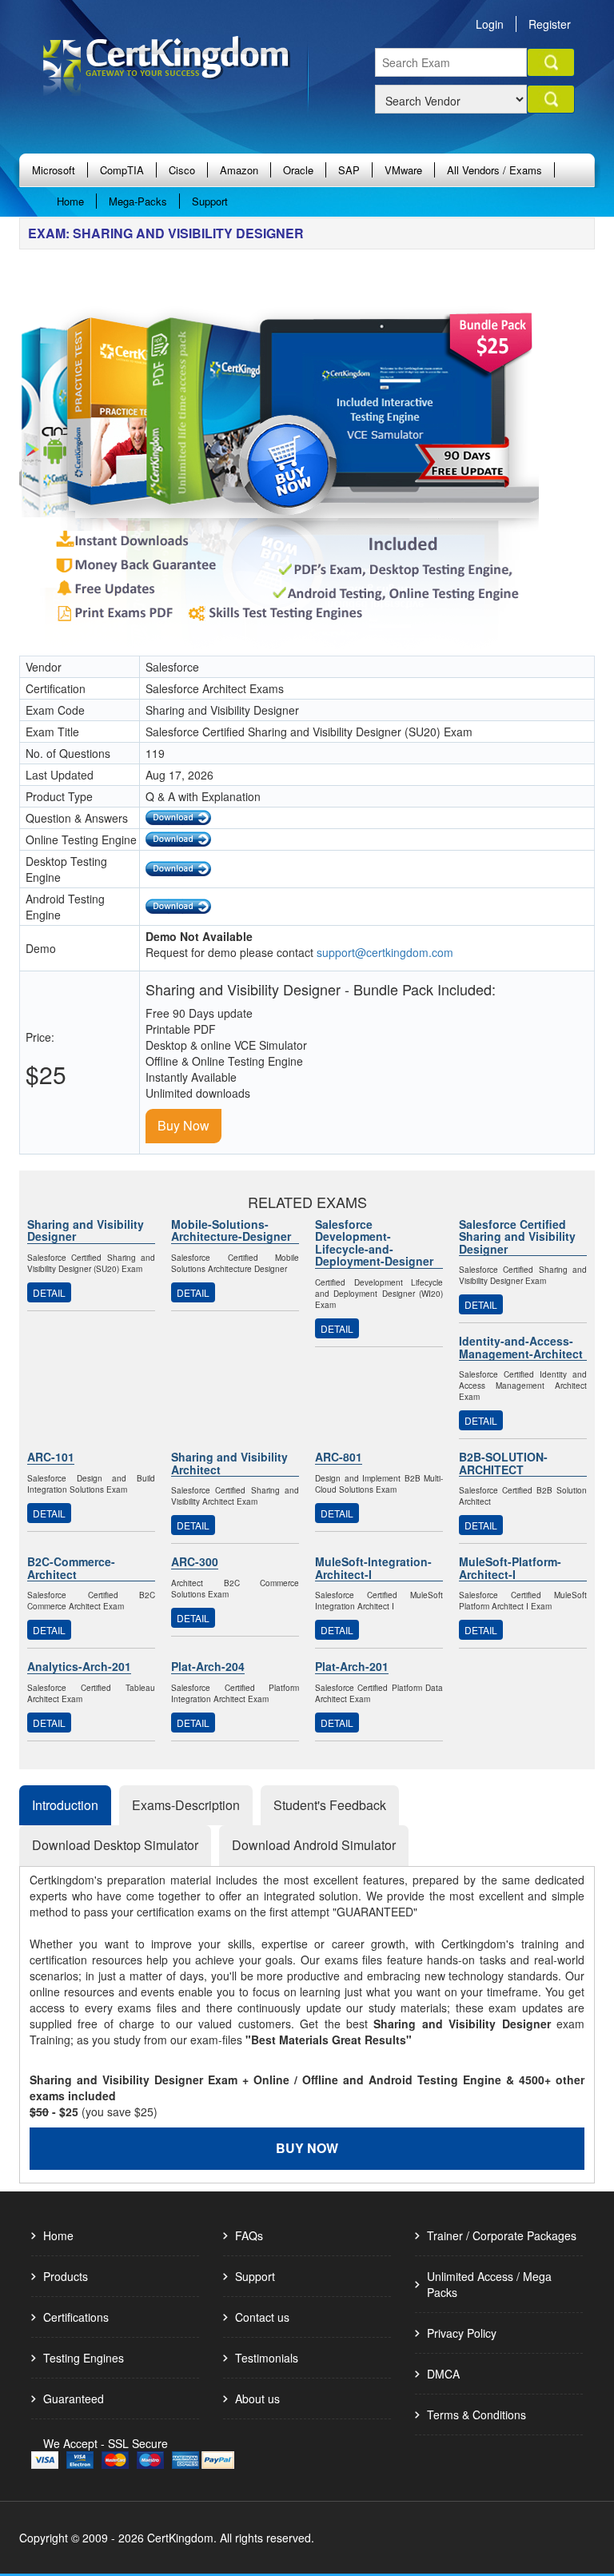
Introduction (65, 1805)
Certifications (76, 2317)
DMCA (443, 2374)
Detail (49, 1292)
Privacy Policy (462, 2333)
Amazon (239, 170)
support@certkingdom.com (385, 952)
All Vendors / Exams (494, 170)
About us (257, 2399)
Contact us (262, 2317)
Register (550, 24)
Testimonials (267, 2358)
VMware (403, 170)
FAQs (249, 2235)
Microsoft (54, 170)
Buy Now (183, 1125)
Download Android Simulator (314, 1845)
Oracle (298, 170)
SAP (349, 170)
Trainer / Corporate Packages (502, 2235)
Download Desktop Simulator (115, 1845)
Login (490, 24)
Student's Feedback (330, 1805)
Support (210, 201)
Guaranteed (74, 2399)
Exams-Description (186, 1805)
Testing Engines (84, 2358)
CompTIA (122, 170)
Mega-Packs (138, 201)
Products (66, 2276)
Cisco (182, 170)
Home (70, 201)
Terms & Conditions (476, 2415)
